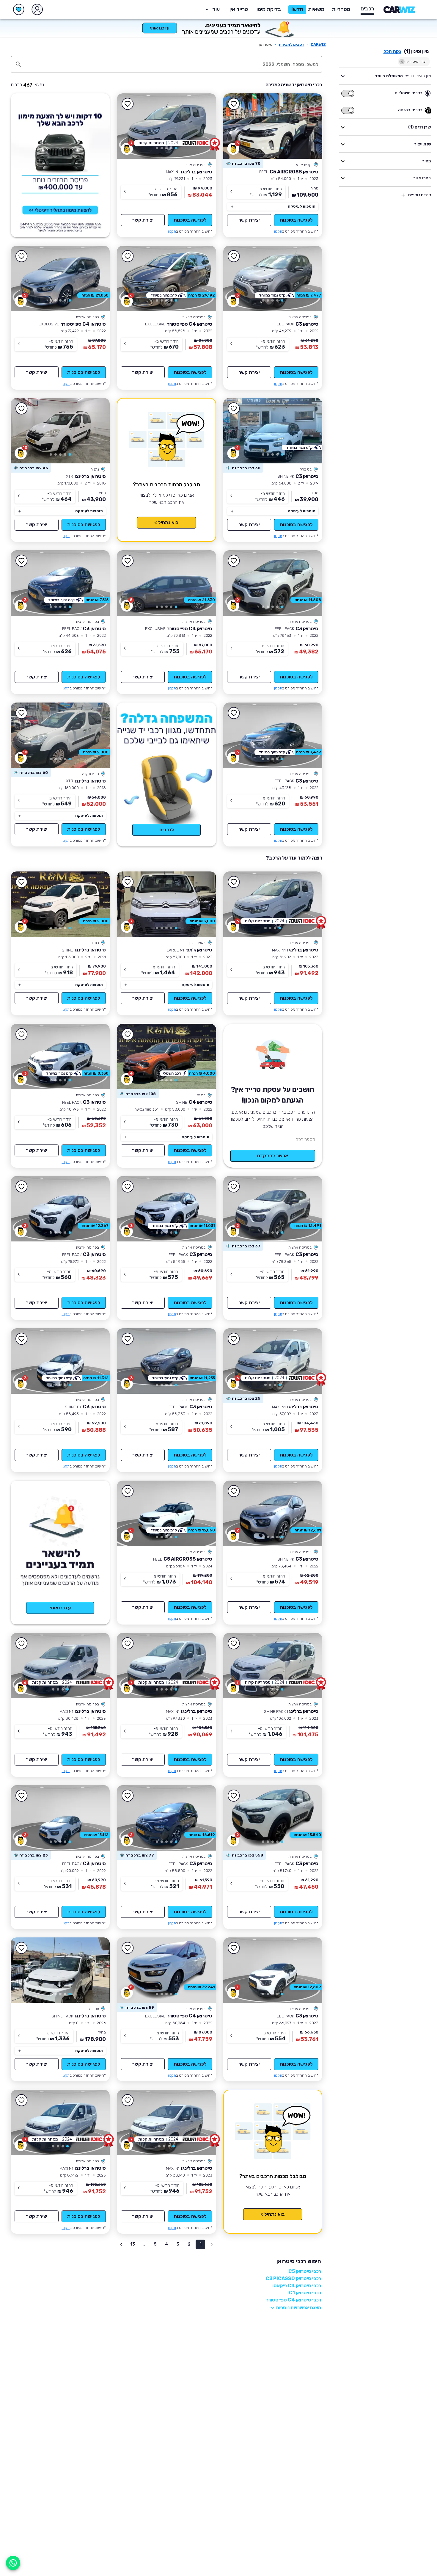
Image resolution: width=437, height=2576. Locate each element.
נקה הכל (392, 51)
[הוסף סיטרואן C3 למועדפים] (234, 256)
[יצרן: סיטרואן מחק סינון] (402, 62)
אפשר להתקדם (273, 1156)
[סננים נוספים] (403, 195)
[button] (268, 10)
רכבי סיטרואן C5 (305, 2271)
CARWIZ (318, 44)
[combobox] (173, 64)
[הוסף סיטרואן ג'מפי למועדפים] (128, 882)
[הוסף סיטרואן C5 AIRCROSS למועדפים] (234, 104)
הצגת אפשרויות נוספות (298, 2308)
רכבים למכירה (292, 44)
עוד (216, 9)
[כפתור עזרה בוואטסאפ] (13, 2563)
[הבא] (236, 126)
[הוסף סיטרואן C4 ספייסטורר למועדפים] (128, 256)
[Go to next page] (121, 2244)
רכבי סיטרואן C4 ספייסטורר (294, 2300)
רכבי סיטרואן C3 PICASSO (293, 2278)
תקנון (278, 231)
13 (133, 2244)
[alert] (243, 164)
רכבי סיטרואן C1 (305, 2293)
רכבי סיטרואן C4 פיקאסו (297, 2286)
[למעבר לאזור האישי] (37, 10)
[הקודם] (309, 126)
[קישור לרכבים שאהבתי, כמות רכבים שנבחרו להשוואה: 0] (19, 10)
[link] (273, 126)
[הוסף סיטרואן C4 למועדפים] (128, 1034)
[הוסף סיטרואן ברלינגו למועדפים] (128, 104)
